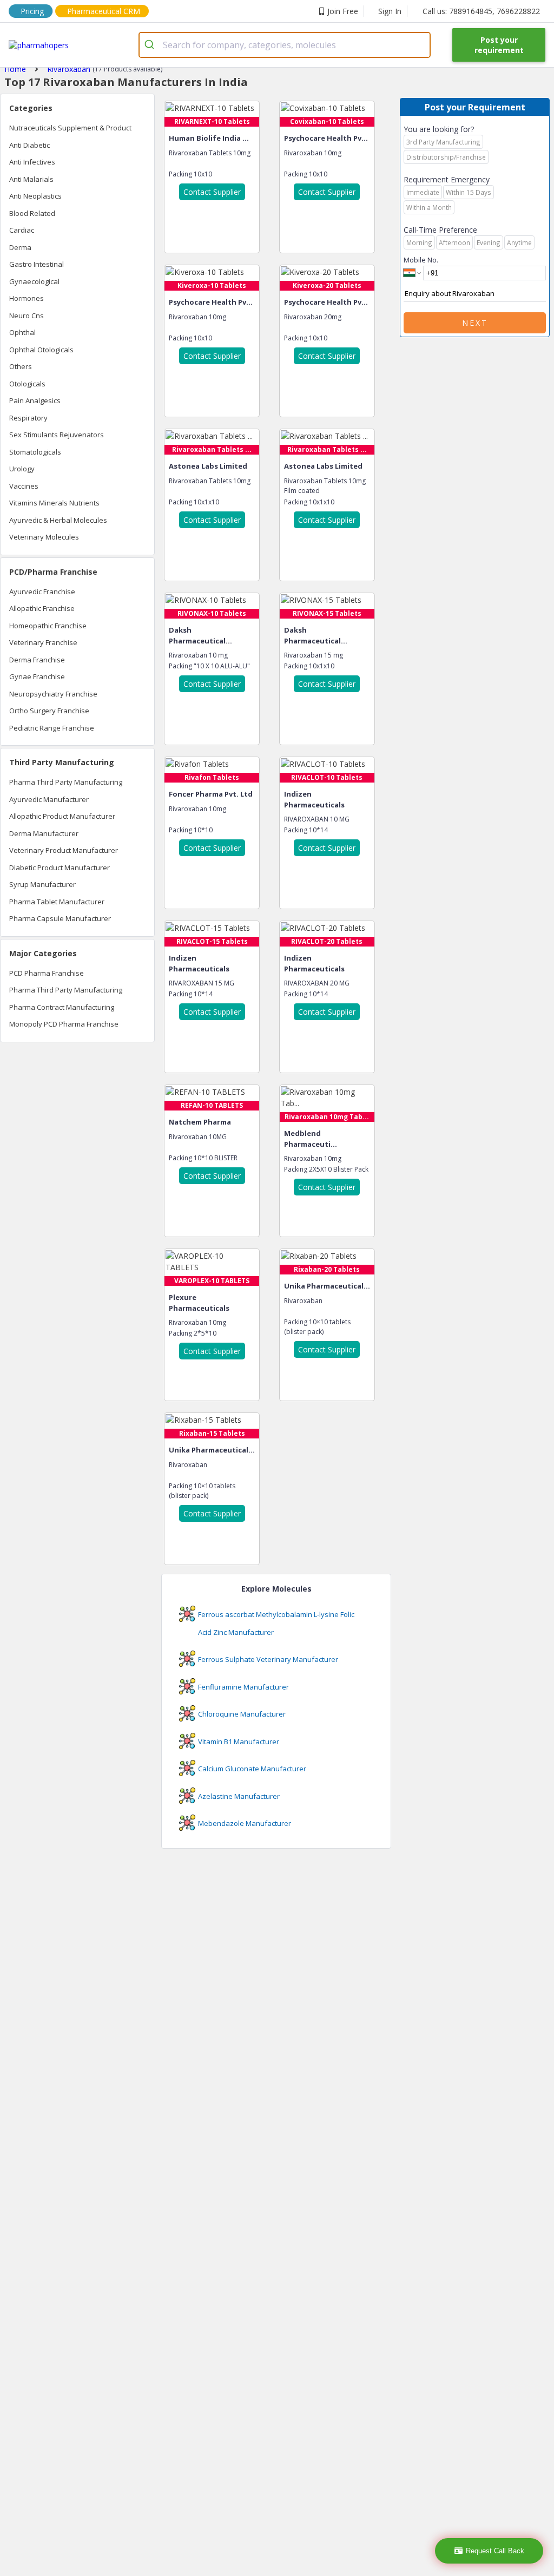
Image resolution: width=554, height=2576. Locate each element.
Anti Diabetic (29, 145)
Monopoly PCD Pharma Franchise (64, 1024)
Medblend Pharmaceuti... (311, 1139)
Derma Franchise (37, 660)
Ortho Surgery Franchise (49, 711)
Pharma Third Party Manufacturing (66, 782)
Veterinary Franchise (43, 642)
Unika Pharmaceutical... (327, 1286)
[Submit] (151, 45)
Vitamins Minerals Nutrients (54, 503)
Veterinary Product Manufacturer (64, 850)
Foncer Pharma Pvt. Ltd (211, 794)
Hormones (27, 298)
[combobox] (285, 45)
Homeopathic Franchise (48, 626)
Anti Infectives (32, 162)
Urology (22, 469)
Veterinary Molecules (44, 537)
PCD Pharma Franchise (47, 973)
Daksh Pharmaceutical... (200, 635)
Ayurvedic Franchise (42, 592)
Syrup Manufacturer (42, 884)
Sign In (390, 11)
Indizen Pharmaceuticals (314, 799)
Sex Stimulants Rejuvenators (57, 435)
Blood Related (32, 213)
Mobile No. (421, 260)
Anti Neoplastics (35, 196)
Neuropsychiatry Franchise (53, 694)
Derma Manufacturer (44, 833)
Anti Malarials (31, 179)
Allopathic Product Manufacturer (62, 816)
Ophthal (22, 332)
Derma (20, 247)
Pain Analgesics (35, 400)
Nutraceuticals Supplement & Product (70, 128)
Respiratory (28, 418)
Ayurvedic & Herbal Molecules (58, 520)
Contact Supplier (212, 192)
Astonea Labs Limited (208, 466)
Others (21, 366)
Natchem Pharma (200, 1122)
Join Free (343, 11)
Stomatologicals (35, 452)
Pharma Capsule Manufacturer (60, 918)
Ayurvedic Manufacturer (49, 799)
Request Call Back (495, 2551)
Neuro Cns (27, 316)
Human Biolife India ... (209, 138)
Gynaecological (34, 281)
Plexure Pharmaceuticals (199, 1303)
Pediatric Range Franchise (52, 728)
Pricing (32, 11)
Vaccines (24, 486)
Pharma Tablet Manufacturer (57, 902)
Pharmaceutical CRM (104, 11)
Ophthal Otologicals (41, 350)
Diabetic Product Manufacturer (60, 868)
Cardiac (22, 230)
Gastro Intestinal (37, 264)
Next (475, 323)
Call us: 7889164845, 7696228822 (481, 11)
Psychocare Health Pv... (326, 138)
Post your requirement (499, 45)
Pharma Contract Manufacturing (62, 1007)
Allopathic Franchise (42, 608)
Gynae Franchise (37, 676)
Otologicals (27, 384)
